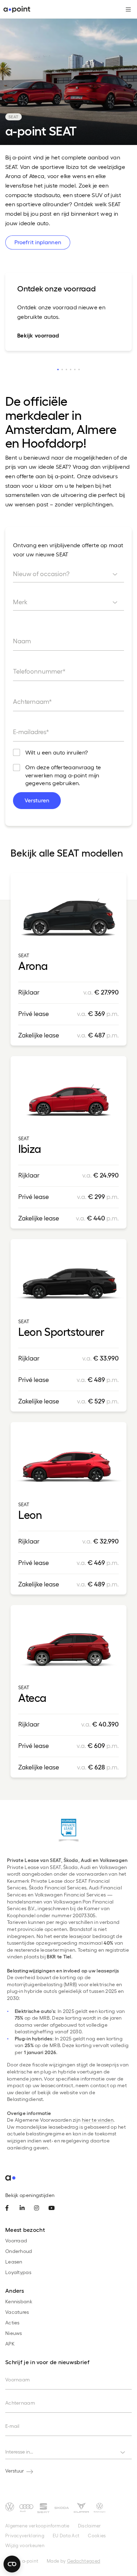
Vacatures (17, 2312)
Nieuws (14, 2333)
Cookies (97, 2535)
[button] (58, 370)
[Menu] (126, 10)
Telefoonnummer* (39, 671)
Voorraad (16, 2240)
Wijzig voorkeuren (25, 2545)
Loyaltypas (18, 2272)
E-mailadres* (31, 731)
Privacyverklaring (25, 2535)
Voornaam (18, 2379)
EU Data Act (66, 2535)
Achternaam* (32, 701)
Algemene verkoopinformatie (37, 2526)
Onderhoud (19, 2251)
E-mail (12, 2426)
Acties (12, 2322)
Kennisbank (19, 2301)
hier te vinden (98, 2120)
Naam (22, 641)
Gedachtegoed (84, 2561)
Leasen (14, 2262)
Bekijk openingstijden (30, 2195)
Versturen (37, 800)
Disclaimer (90, 2526)
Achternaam (20, 2403)
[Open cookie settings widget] (12, 2564)
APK (10, 2344)
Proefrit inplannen (38, 242)
